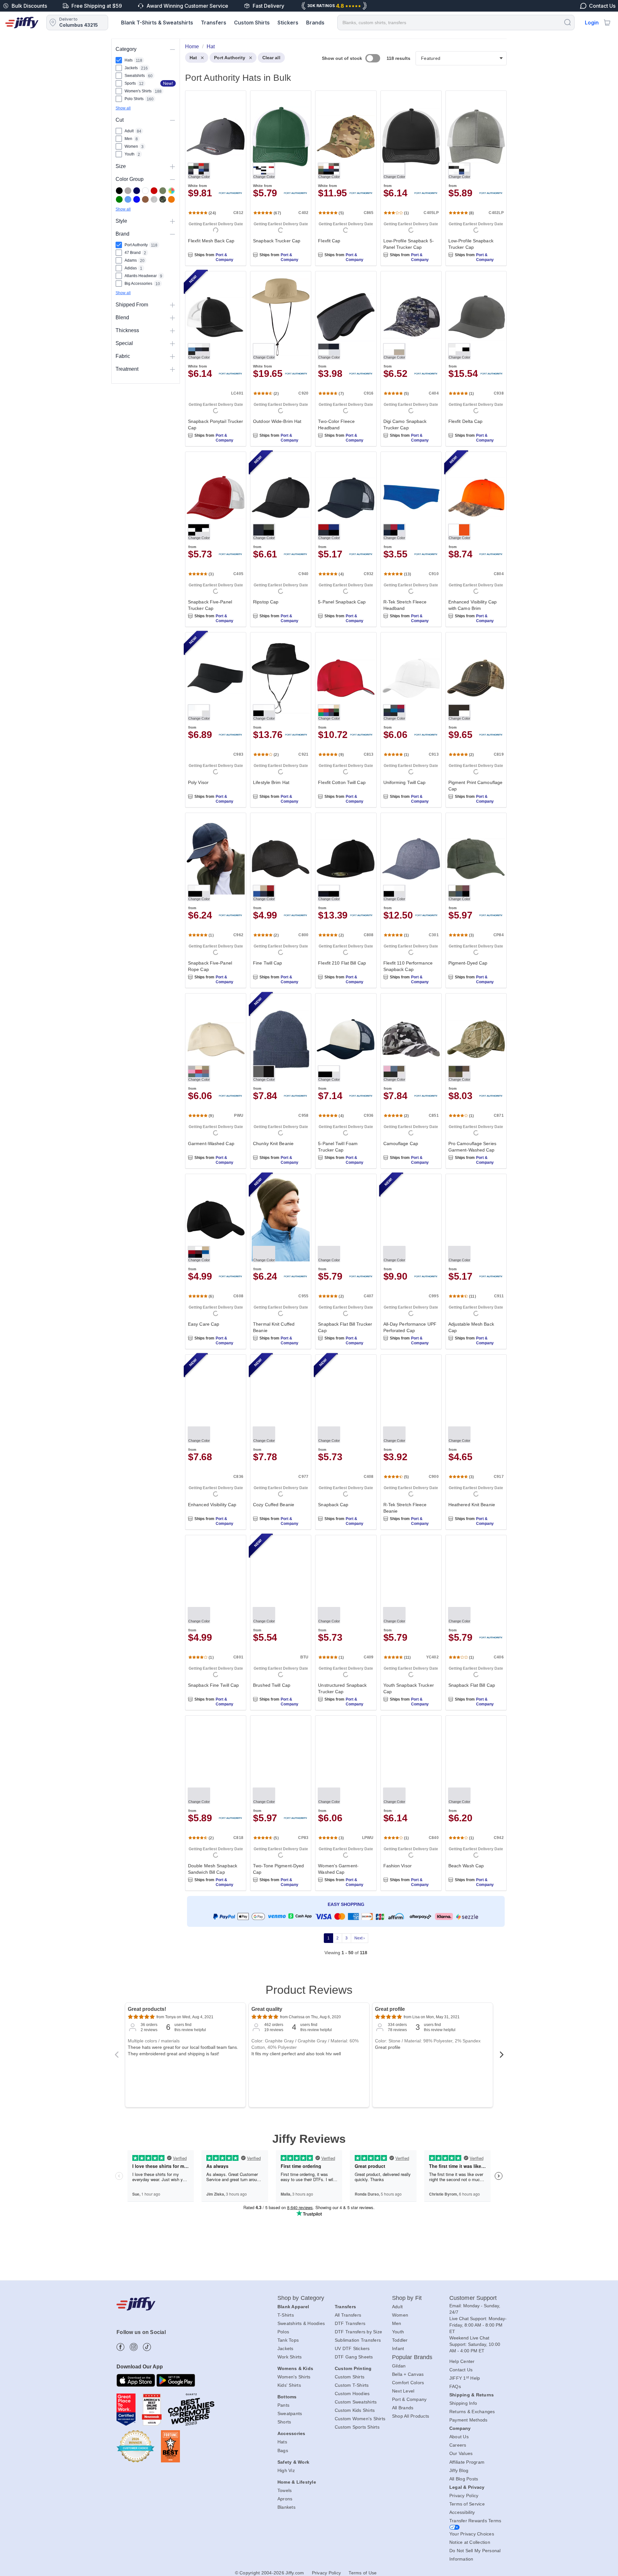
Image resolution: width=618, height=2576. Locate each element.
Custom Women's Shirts (360, 2419)
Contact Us (461, 2370)
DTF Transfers (350, 2323)
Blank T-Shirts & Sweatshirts (157, 23)
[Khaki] (163, 191)
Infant (398, 2348)
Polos (283, 2332)
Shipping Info (463, 2403)
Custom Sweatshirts (356, 2402)
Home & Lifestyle (297, 2482)
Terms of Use (363, 2573)
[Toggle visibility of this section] (173, 49)
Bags (283, 2450)
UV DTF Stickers (352, 2348)
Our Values (461, 2453)
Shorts (284, 2422)
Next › (360, 1938)
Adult (397, 2307)
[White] (145, 191)
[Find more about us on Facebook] (121, 2347)
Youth (398, 2332)
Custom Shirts (252, 23)
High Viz (286, 2470)
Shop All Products (411, 2416)
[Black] (119, 191)
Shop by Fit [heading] (407, 2298)
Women (400, 2315)
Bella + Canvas (408, 2374)
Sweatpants (290, 2413)
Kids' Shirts (289, 2385)
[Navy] (137, 191)
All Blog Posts (464, 2479)
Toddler (400, 2340)
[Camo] (163, 199)
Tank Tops (288, 2340)
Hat (193, 58)
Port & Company (225, 257)
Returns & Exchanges (472, 2412)
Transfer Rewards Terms (475, 2521)
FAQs (455, 2386)
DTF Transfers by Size (358, 2332)
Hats (282, 2442)
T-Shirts (286, 2315)
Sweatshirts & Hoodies (301, 2323)
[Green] (119, 199)
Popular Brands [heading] (412, 2357)
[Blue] (128, 199)
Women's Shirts (294, 2377)
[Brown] (145, 199)
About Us (459, 2437)
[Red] (154, 191)
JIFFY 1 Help (465, 2378)
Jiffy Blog (459, 2470)
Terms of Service (467, 2504)
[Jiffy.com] (22, 23)
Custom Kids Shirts (355, 2410)
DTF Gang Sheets (354, 2357)
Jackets (286, 2348)
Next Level (403, 2391)
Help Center (462, 2361)
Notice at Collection (470, 2542)
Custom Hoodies (352, 2394)
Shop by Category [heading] (301, 2298)
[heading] (343, 1006)
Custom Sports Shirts (357, 2427)
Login (592, 23)
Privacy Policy (464, 2496)
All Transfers (348, 2315)
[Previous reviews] (117, 2057)
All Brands (403, 2408)
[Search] (567, 22)
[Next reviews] (501, 2057)
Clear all (271, 58)
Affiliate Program (467, 2462)
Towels (285, 2490)
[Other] (171, 191)
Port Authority (229, 58)
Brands (315, 23)
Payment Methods (468, 2420)
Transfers (214, 23)
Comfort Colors (408, 2383)
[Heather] (154, 199)
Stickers (288, 23)
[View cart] (607, 23)
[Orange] (171, 199)
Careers (458, 2445)
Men (397, 2323)
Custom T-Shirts (352, 2385)
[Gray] (128, 191)
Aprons (285, 2499)
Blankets (286, 2507)
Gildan (399, 2366)
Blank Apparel (293, 2307)
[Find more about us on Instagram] (134, 2347)
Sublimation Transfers (358, 2340)
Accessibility (462, 2512)
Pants (283, 2405)
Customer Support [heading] (473, 2298)
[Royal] (137, 199)
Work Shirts (290, 2357)
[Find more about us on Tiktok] (147, 2347)
